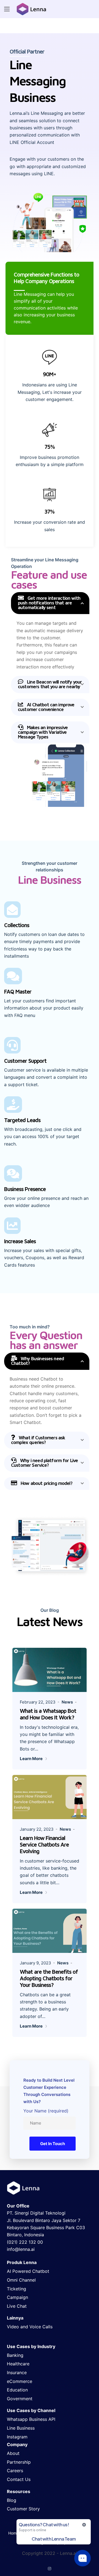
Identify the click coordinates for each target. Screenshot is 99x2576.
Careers (15, 2471)
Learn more (32, 1759)
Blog (12, 2500)
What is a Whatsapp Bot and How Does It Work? (48, 1714)
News (67, 1702)
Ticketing (16, 2289)
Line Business (21, 2428)
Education (17, 2390)
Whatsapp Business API (31, 2419)
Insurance (17, 2373)
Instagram (17, 2437)
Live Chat (17, 2306)
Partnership (19, 2462)
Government (20, 2399)
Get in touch (53, 2144)
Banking (15, 2355)
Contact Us (19, 2479)
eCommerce (20, 2381)
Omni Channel (21, 2280)
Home (13, 2533)
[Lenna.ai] (31, 9)
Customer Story (23, 2509)
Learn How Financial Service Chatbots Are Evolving (44, 1845)
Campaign (17, 2297)
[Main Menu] (7, 9)
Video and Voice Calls (30, 2327)
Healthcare (18, 2364)
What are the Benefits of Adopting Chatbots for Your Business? (49, 1978)
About (13, 2453)
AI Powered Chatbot (28, 2271)
